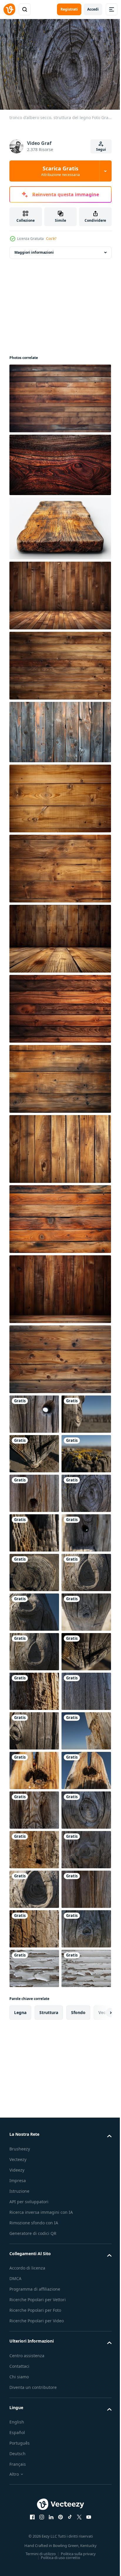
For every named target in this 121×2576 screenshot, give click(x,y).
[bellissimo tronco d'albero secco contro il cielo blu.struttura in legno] (34, 2084)
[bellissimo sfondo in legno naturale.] (34, 2361)
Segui (101, 149)
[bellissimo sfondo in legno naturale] (34, 2282)
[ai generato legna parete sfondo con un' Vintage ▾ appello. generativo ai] (59, 395)
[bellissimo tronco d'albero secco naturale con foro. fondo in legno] (34, 1688)
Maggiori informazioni (34, 249)
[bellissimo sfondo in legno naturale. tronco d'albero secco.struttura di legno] (34, 1648)
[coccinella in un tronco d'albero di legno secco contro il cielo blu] (34, 2163)
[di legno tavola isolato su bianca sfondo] (59, 525)
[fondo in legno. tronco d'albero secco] (34, 1886)
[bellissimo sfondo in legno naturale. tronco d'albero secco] (34, 2480)
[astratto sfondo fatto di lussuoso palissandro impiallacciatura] (59, 462)
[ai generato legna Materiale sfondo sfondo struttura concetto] (59, 592)
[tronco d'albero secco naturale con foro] (34, 1569)
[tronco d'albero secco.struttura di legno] (34, 1965)
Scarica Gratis (60, 171)
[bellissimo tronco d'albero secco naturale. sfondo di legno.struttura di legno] (34, 1490)
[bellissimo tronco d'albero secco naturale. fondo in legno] (34, 1450)
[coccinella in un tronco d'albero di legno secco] (34, 2124)
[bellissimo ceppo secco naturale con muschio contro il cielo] (34, 1530)
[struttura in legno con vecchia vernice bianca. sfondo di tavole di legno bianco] (34, 2520)
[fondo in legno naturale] (34, 2401)
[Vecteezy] (9, 9)
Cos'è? (51, 239)
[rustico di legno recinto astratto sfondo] (59, 729)
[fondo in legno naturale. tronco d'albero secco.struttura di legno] (34, 2203)
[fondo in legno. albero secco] (34, 1767)
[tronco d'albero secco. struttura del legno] (34, 1609)
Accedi (93, 9)
